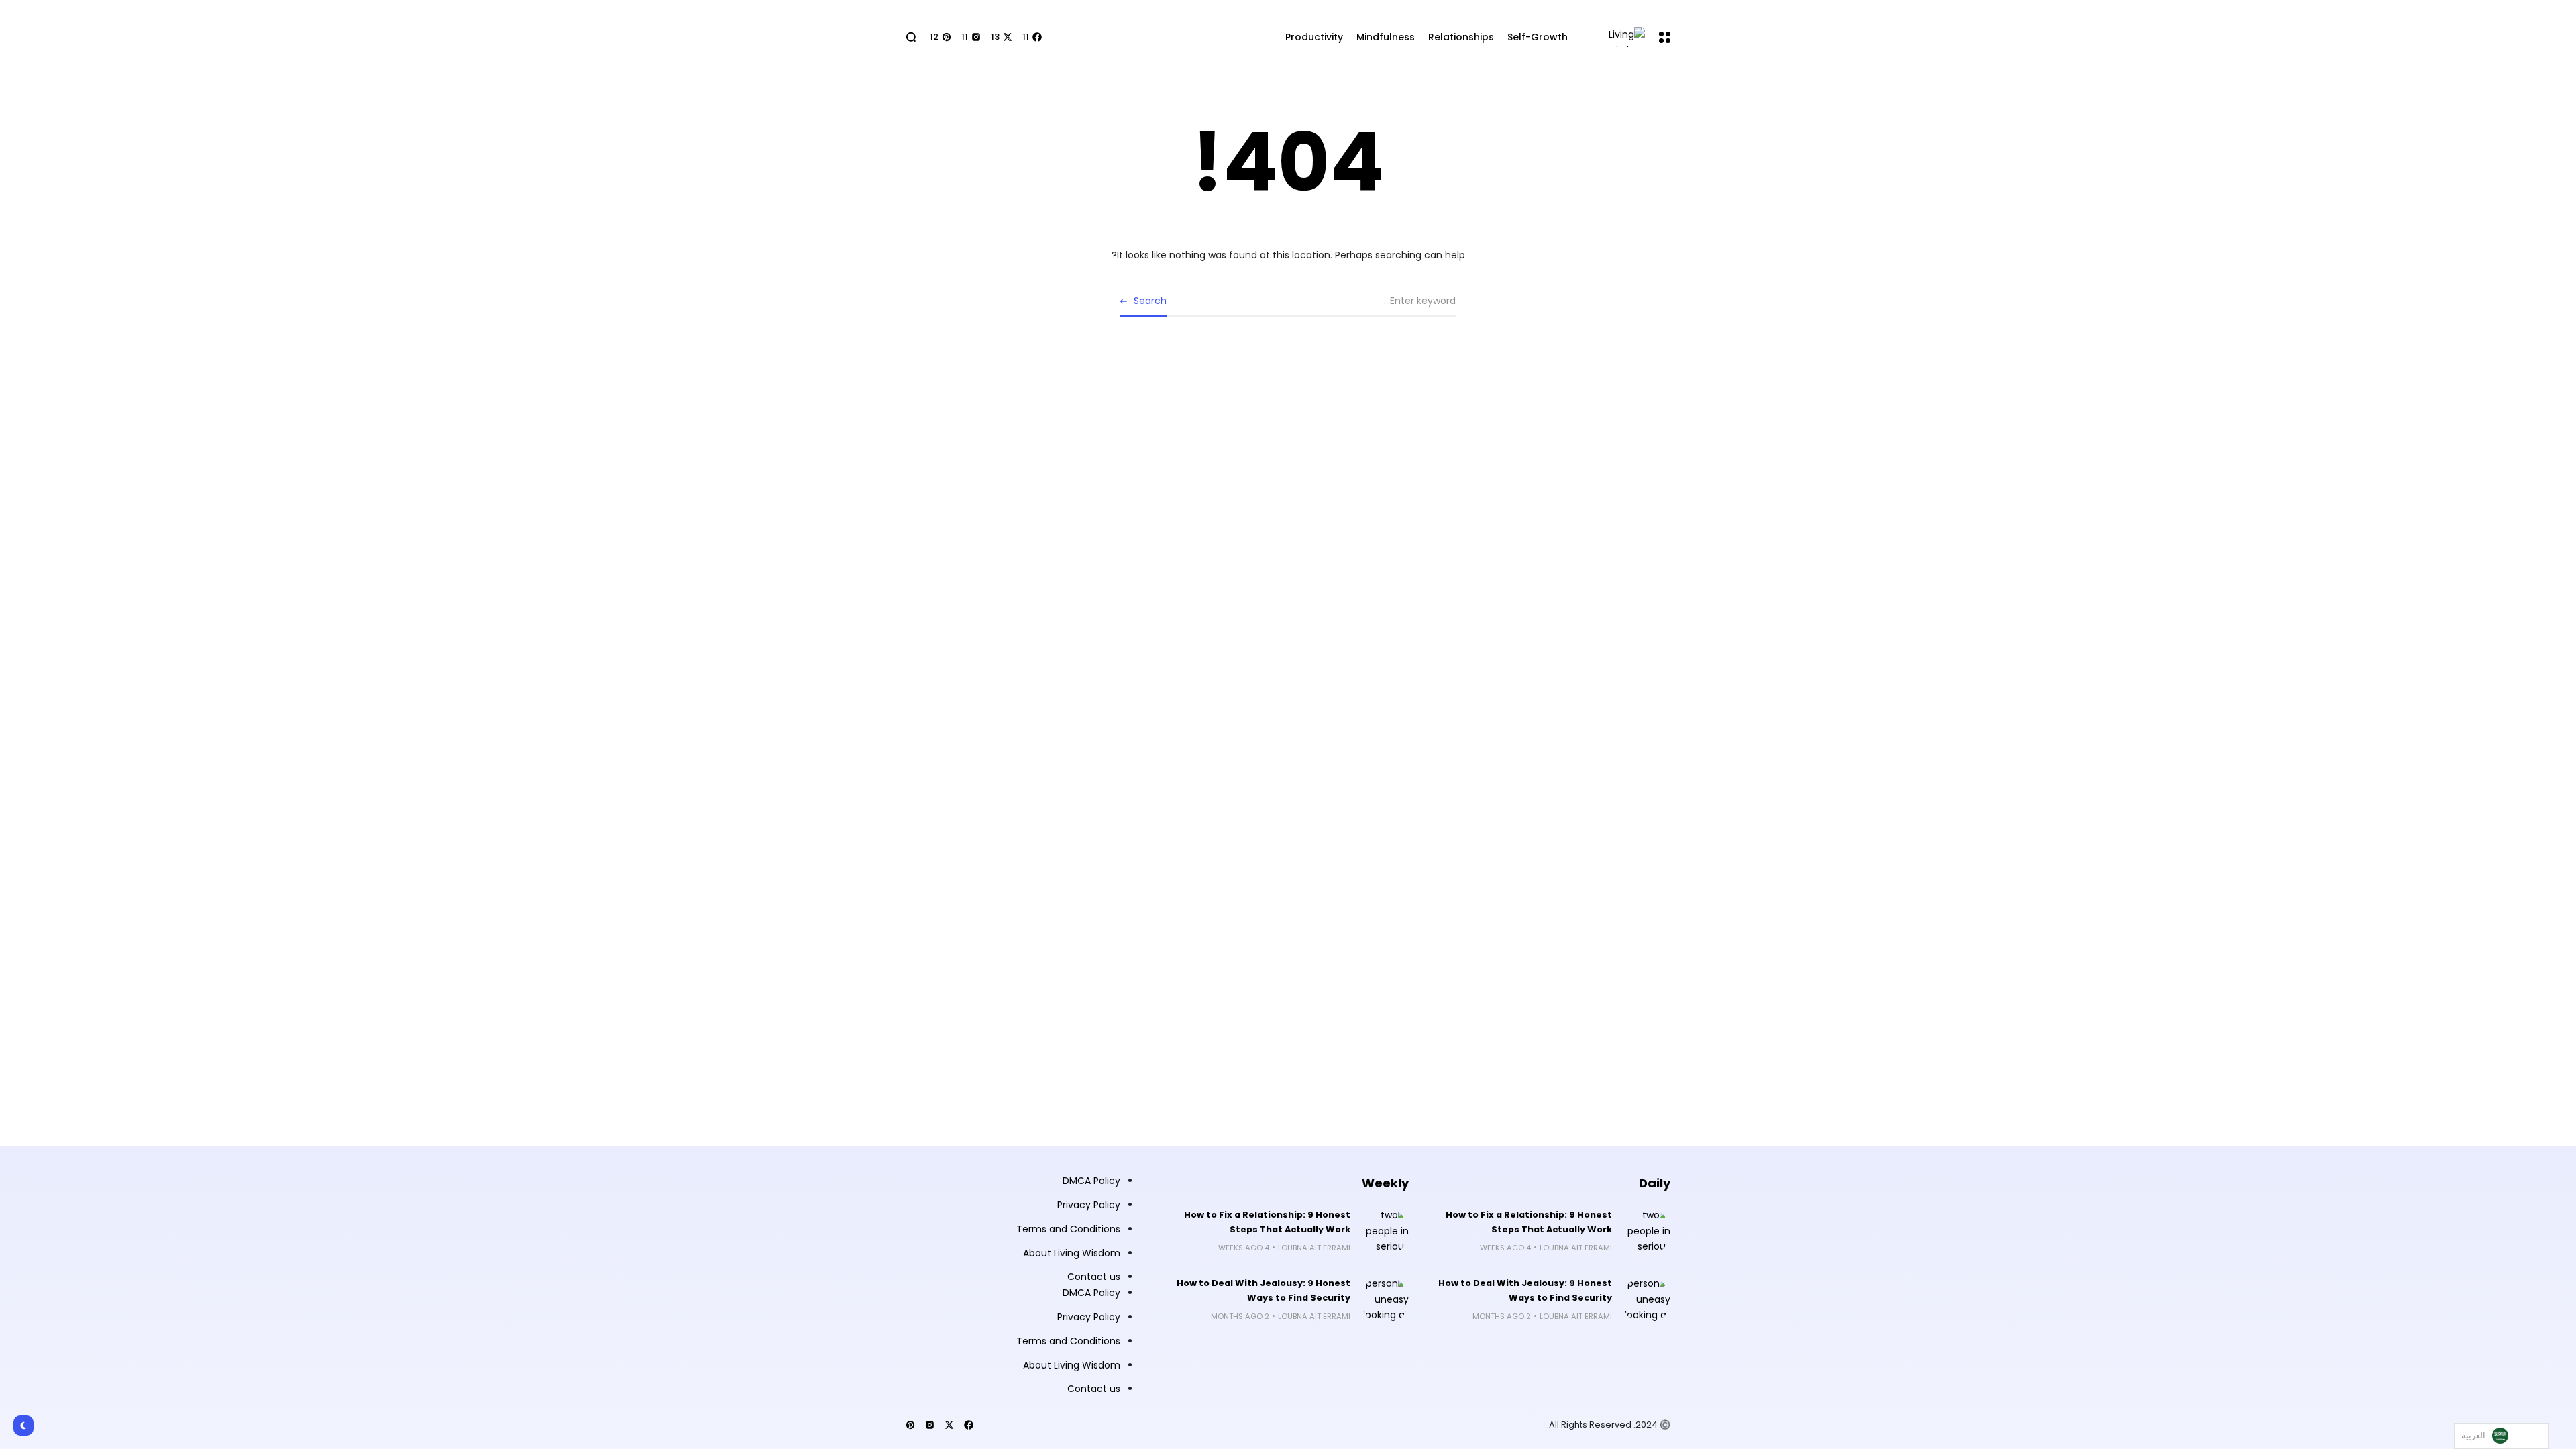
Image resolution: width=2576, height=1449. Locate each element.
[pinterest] (910, 1425)
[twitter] (949, 1425)
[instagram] (930, 1425)
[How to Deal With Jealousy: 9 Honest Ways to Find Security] (1646, 1300)
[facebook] (969, 1425)
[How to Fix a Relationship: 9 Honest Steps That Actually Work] (1646, 1232)
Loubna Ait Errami (1576, 1248)
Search (1150, 301)
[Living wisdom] (1618, 37)
